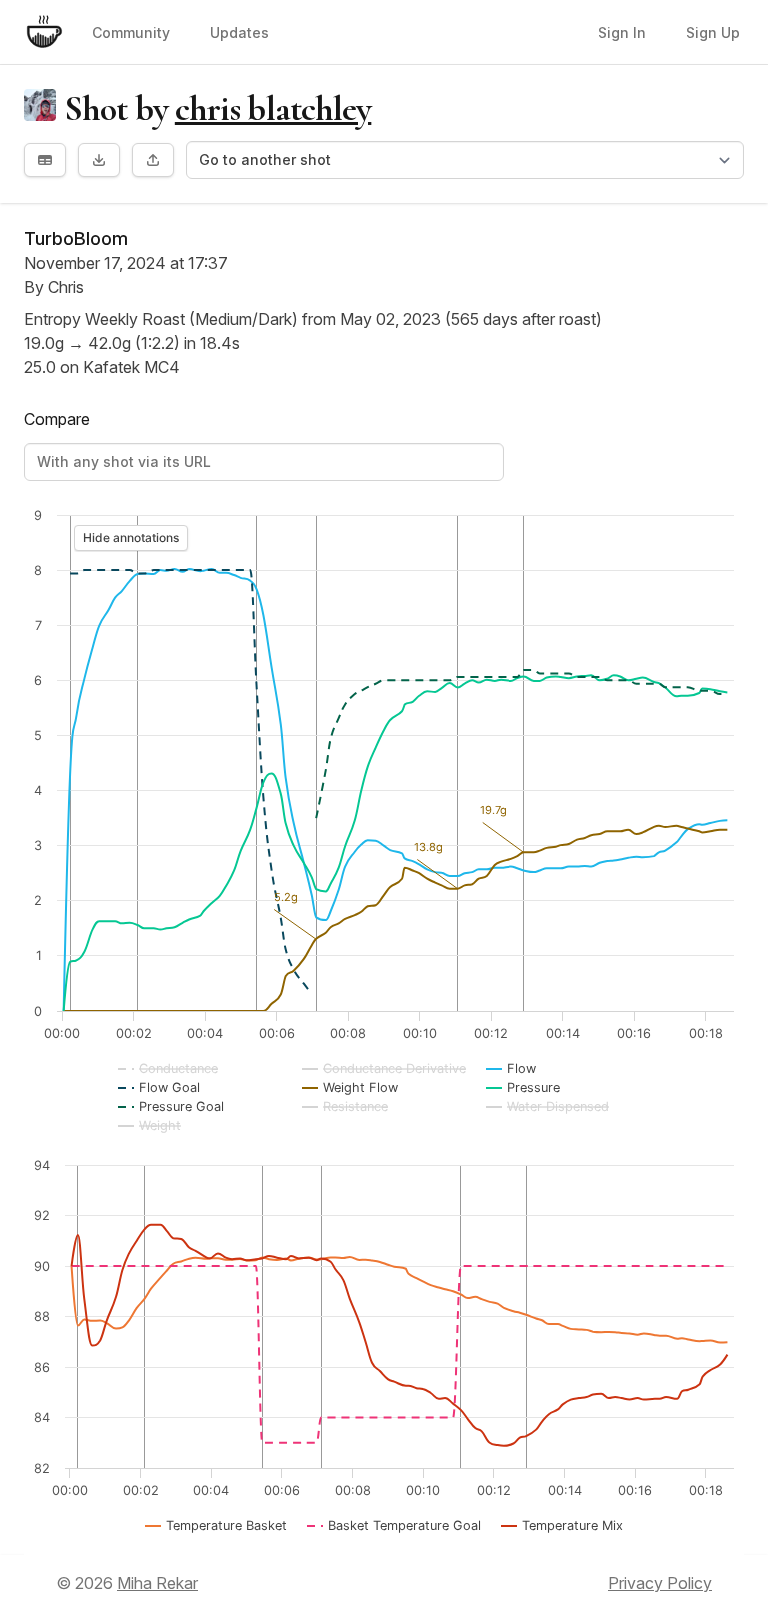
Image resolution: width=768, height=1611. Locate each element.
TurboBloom (76, 238)
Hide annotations (131, 537)
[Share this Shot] (153, 160)
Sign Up (713, 32)
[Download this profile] (99, 160)
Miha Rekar (157, 1583)
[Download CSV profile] (45, 160)
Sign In (622, 32)
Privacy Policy (660, 1583)
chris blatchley (273, 108)
